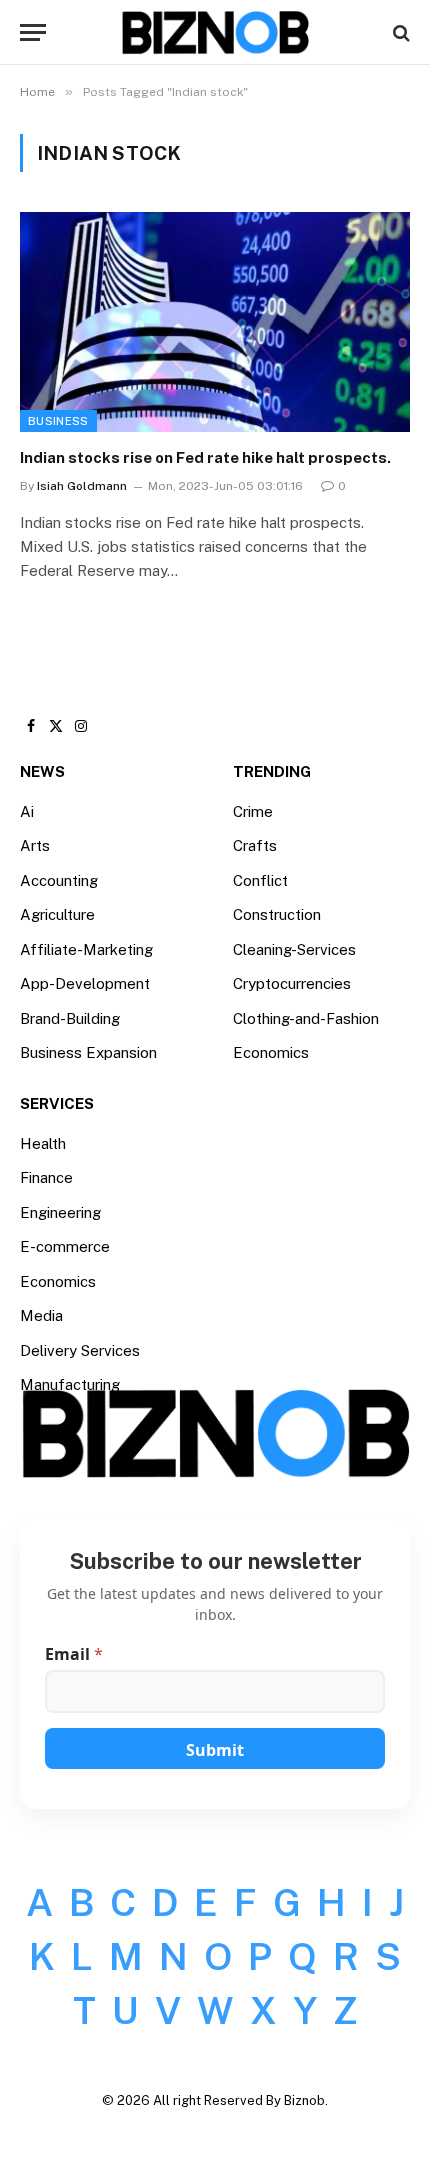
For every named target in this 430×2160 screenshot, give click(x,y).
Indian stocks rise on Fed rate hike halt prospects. (205, 457)
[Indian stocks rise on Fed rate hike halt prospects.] (215, 321)
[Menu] (33, 32)
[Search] (399, 32)
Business (58, 421)
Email (74, 1654)
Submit (215, 1750)
